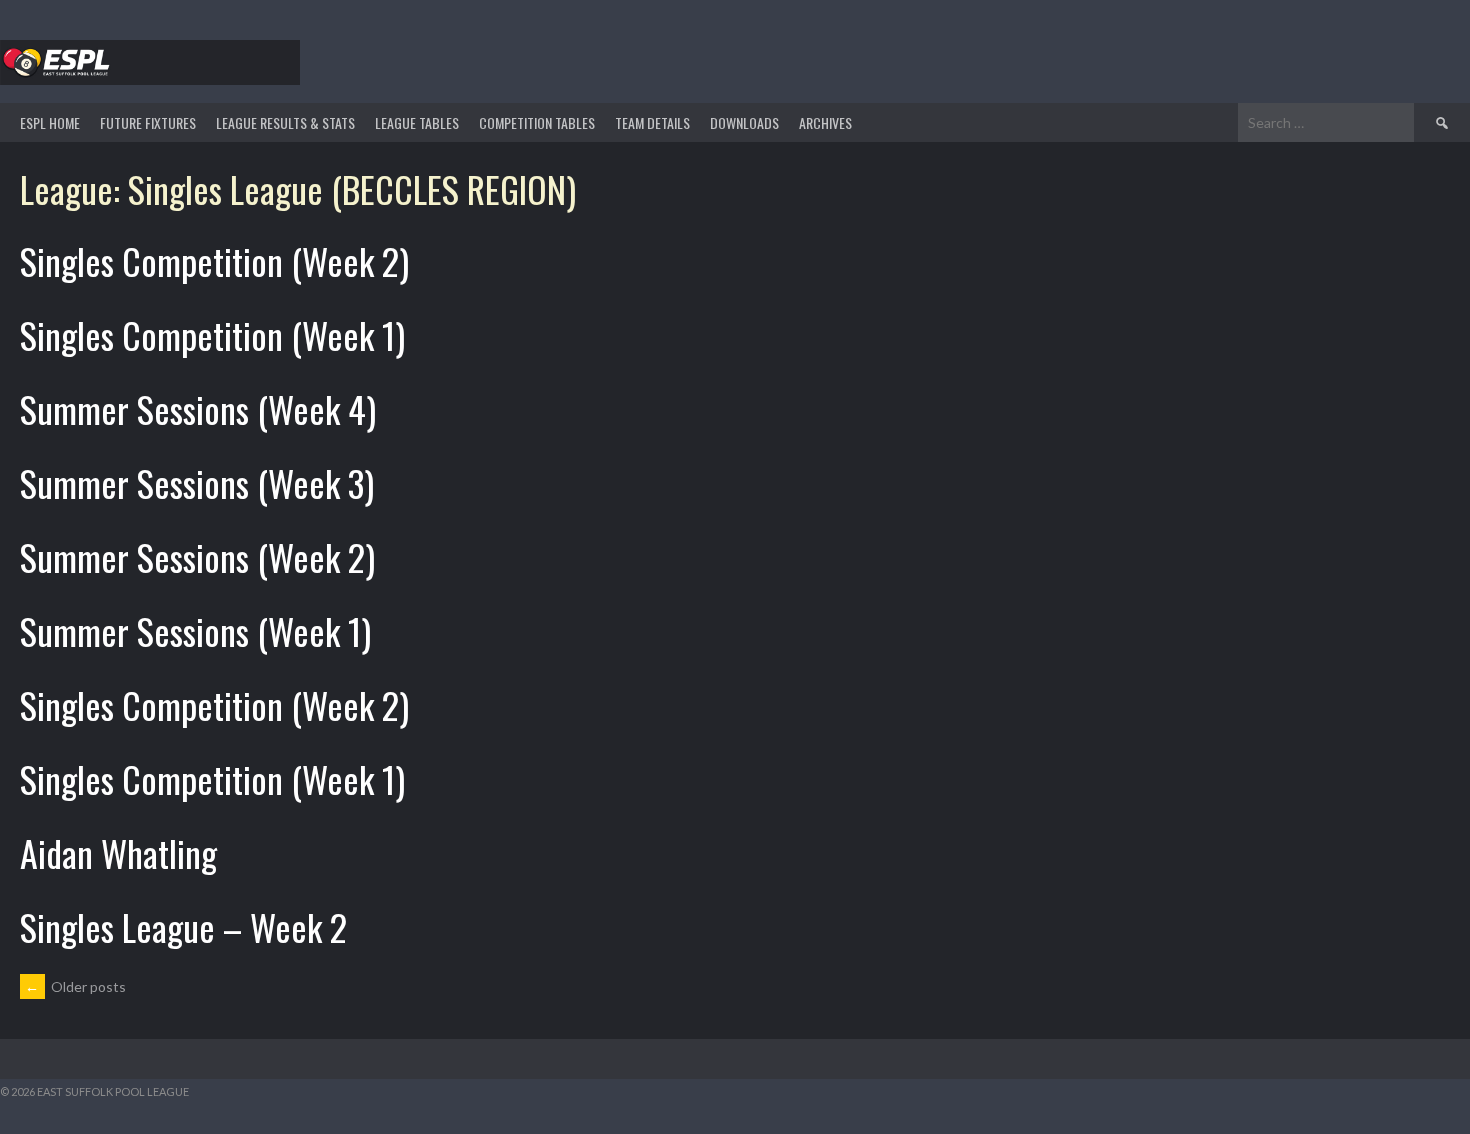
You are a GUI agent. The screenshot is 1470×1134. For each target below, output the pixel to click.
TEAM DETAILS (652, 122)
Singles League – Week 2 (183, 926)
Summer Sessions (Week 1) (195, 630)
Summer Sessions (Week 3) (197, 482)
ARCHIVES (825, 122)
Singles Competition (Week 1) (212, 334)
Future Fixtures (148, 122)
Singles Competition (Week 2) (214, 260)
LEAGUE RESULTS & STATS (285, 122)
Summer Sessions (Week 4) (198, 408)
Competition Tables (537, 122)
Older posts (75, 986)
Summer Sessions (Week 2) (197, 556)
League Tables (417, 122)
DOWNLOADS (744, 122)
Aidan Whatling (118, 852)
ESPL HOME (50, 122)
